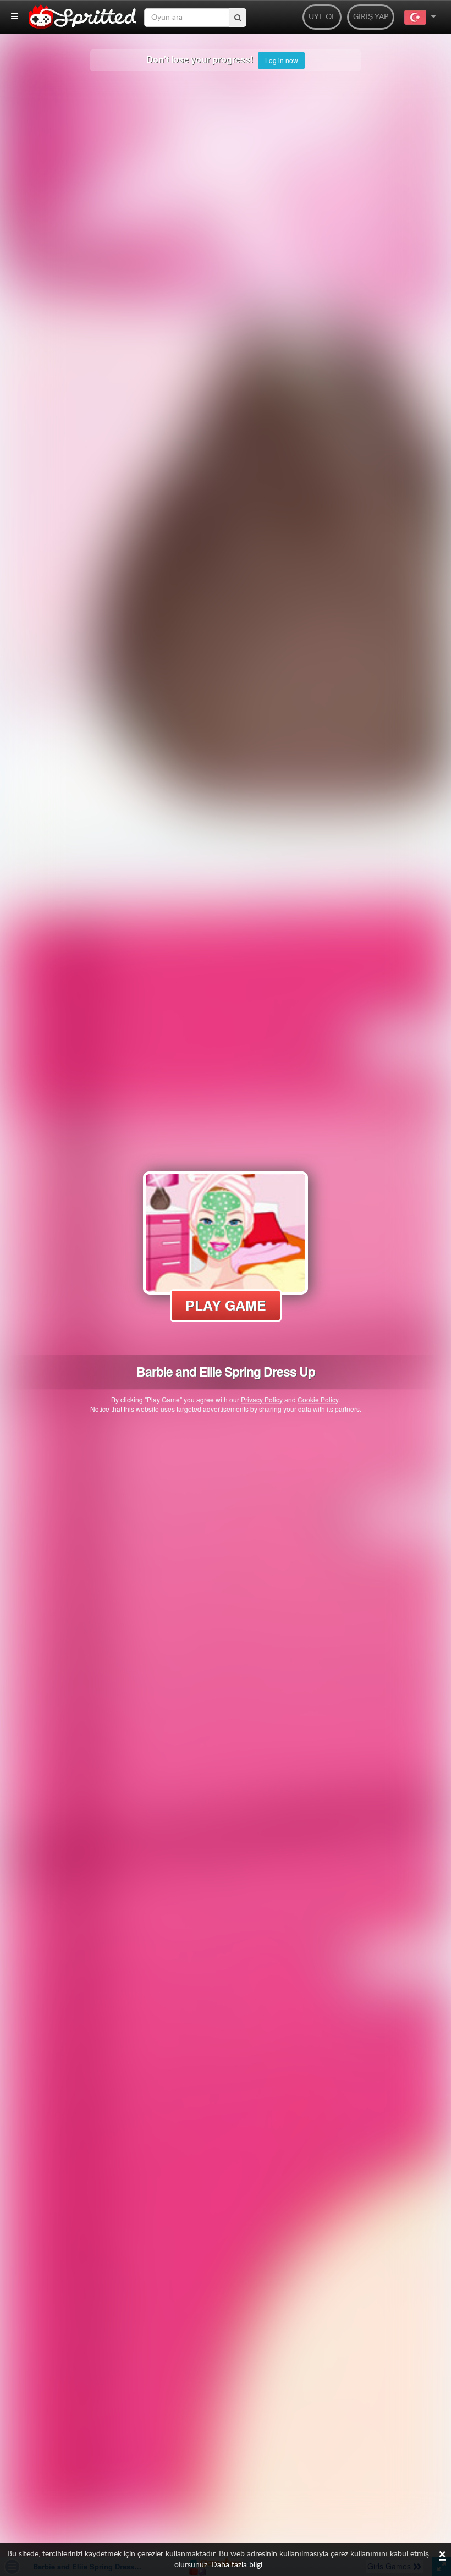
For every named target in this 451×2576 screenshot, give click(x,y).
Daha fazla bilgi (237, 2565)
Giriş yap (371, 17)
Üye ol (322, 17)
